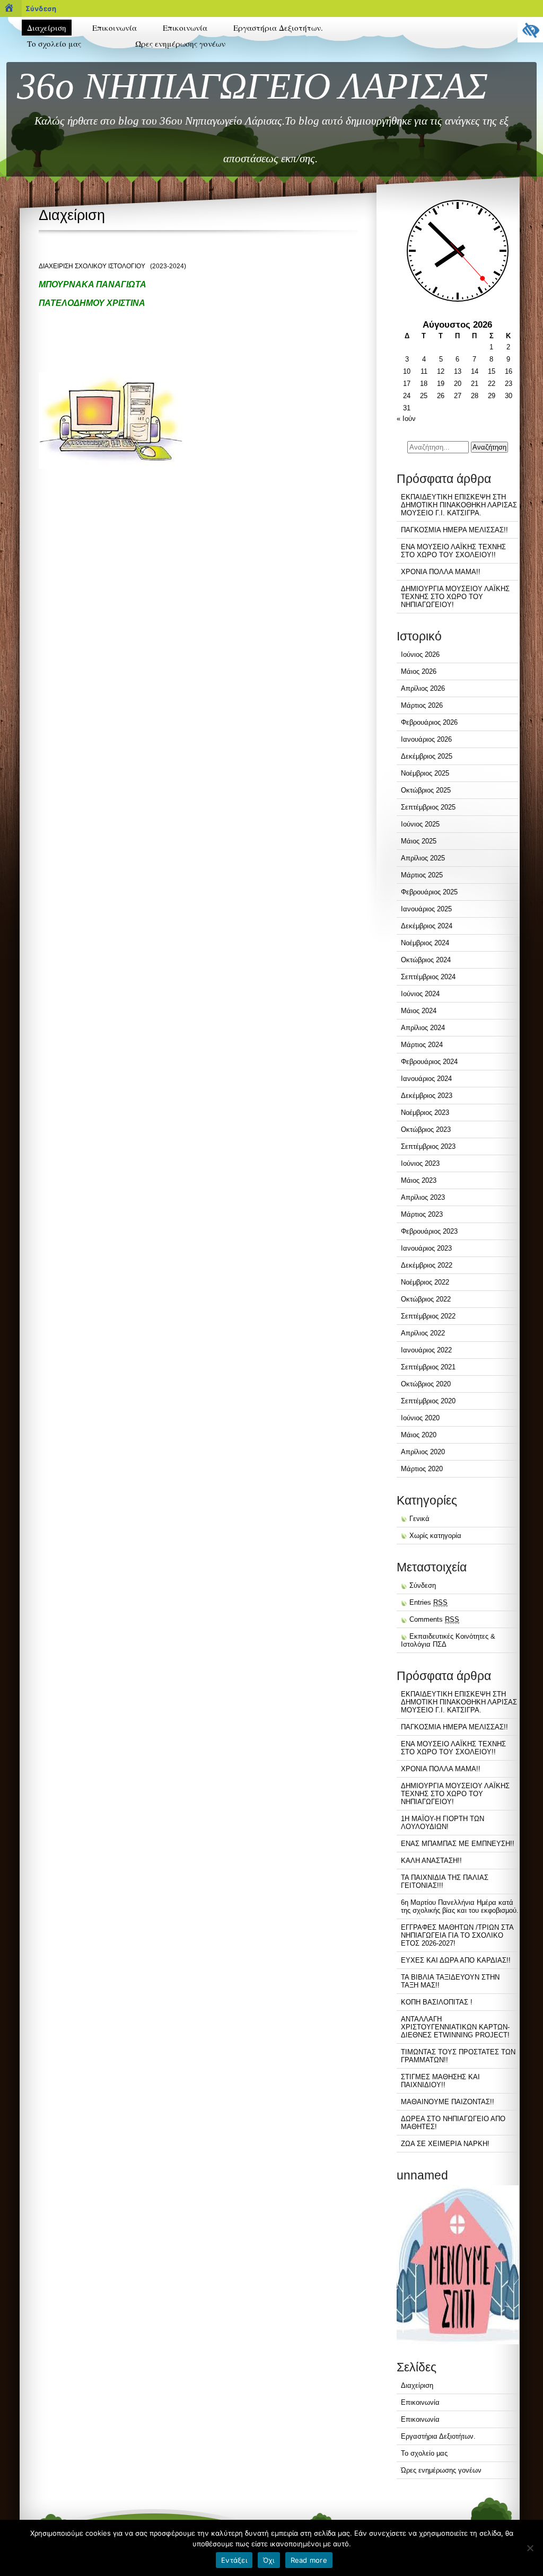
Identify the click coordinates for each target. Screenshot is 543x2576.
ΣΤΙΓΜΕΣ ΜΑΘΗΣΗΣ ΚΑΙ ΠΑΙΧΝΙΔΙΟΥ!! (440, 2081)
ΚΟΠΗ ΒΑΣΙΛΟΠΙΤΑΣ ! (437, 2002)
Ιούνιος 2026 (420, 654)
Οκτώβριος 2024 (426, 960)
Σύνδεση (41, 8)
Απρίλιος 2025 (423, 858)
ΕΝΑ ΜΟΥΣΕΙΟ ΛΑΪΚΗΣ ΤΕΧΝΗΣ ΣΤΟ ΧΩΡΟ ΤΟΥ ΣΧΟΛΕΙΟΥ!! (453, 551)
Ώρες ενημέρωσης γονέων (180, 43)
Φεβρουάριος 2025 (429, 892)
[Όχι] (530, 2548)
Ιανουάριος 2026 (426, 739)
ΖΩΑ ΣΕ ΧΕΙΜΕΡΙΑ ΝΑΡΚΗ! (445, 2144)
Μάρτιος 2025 (422, 875)
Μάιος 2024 (419, 1011)
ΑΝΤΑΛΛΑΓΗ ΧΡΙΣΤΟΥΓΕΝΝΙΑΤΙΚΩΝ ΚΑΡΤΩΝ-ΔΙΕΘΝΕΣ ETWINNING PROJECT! (455, 2027)
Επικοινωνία (115, 28)
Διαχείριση (47, 28)
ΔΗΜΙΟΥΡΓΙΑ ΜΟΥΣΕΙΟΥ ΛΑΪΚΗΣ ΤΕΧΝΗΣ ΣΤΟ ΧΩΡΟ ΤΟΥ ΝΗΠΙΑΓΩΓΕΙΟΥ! (455, 597)
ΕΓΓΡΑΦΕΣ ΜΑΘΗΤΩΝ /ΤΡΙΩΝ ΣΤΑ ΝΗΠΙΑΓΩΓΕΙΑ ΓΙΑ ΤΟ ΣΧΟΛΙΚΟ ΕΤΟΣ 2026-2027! (457, 1935)
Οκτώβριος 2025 (426, 790)
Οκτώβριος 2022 (426, 1299)
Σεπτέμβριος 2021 (428, 1367)
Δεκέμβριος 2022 (427, 1265)
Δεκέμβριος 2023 (427, 1096)
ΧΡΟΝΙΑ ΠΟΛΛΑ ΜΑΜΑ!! (441, 572)
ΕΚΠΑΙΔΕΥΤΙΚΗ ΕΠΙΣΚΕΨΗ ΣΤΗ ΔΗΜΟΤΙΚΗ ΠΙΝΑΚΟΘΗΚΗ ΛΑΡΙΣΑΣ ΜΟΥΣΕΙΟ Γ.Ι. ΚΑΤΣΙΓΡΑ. (459, 505)
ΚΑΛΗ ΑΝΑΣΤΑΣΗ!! (431, 1861)
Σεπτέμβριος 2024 (428, 977)
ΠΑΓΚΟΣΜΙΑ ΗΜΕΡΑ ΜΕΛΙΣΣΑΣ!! (454, 530)
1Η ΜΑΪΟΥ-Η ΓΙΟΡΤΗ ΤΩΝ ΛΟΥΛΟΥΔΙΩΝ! (443, 1823)
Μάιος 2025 (419, 841)
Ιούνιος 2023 (420, 1163)
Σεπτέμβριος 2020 (428, 1401)
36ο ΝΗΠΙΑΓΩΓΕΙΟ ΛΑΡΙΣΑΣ (252, 86)
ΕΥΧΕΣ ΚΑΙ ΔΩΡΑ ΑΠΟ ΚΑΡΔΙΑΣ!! (456, 1960)
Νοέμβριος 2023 (425, 1113)
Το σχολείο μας (54, 43)
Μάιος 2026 (419, 671)
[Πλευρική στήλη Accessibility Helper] (530, 30)
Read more (309, 2560)
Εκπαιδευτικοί (47, 59)
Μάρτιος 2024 (422, 1045)
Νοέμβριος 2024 (425, 943)
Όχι (269, 2560)
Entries (428, 1602)
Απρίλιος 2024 (423, 1028)
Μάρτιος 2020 (422, 1469)
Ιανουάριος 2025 (426, 909)
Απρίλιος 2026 (423, 688)
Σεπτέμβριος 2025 (428, 807)
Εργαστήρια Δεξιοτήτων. (278, 28)
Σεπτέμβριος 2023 (428, 1146)
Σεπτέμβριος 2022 (428, 1316)
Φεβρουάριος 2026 (429, 722)
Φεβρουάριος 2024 (429, 1062)
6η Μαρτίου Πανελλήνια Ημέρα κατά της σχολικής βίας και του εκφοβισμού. (460, 1906)
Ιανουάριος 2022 (426, 1350)
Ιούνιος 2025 (420, 824)
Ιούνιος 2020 (420, 1418)
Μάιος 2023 (419, 1180)
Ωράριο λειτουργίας (55, 158)
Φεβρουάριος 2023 (429, 1231)
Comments (434, 1619)
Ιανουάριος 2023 (426, 1248)
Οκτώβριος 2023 (426, 1129)
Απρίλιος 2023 (423, 1197)
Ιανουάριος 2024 (426, 1079)
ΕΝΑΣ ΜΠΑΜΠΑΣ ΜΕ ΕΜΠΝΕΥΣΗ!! (458, 1844)
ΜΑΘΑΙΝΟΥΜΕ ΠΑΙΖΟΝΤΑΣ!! (448, 2102)
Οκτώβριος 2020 (426, 1384)
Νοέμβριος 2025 (425, 773)
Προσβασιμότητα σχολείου (65, 127)
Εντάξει (234, 2560)
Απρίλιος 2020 (423, 1452)
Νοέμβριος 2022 (425, 1282)
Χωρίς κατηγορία (435, 1536)
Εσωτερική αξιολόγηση (59, 74)
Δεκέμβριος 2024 (427, 926)
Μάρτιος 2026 (422, 705)
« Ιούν (406, 419)
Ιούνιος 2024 (420, 994)
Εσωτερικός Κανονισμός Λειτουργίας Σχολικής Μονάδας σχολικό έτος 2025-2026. (68, 101)
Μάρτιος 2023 (422, 1214)
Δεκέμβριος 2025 (427, 756)
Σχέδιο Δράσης (48, 143)
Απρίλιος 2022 (423, 1333)
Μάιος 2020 (419, 1435)
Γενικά (419, 1519)
